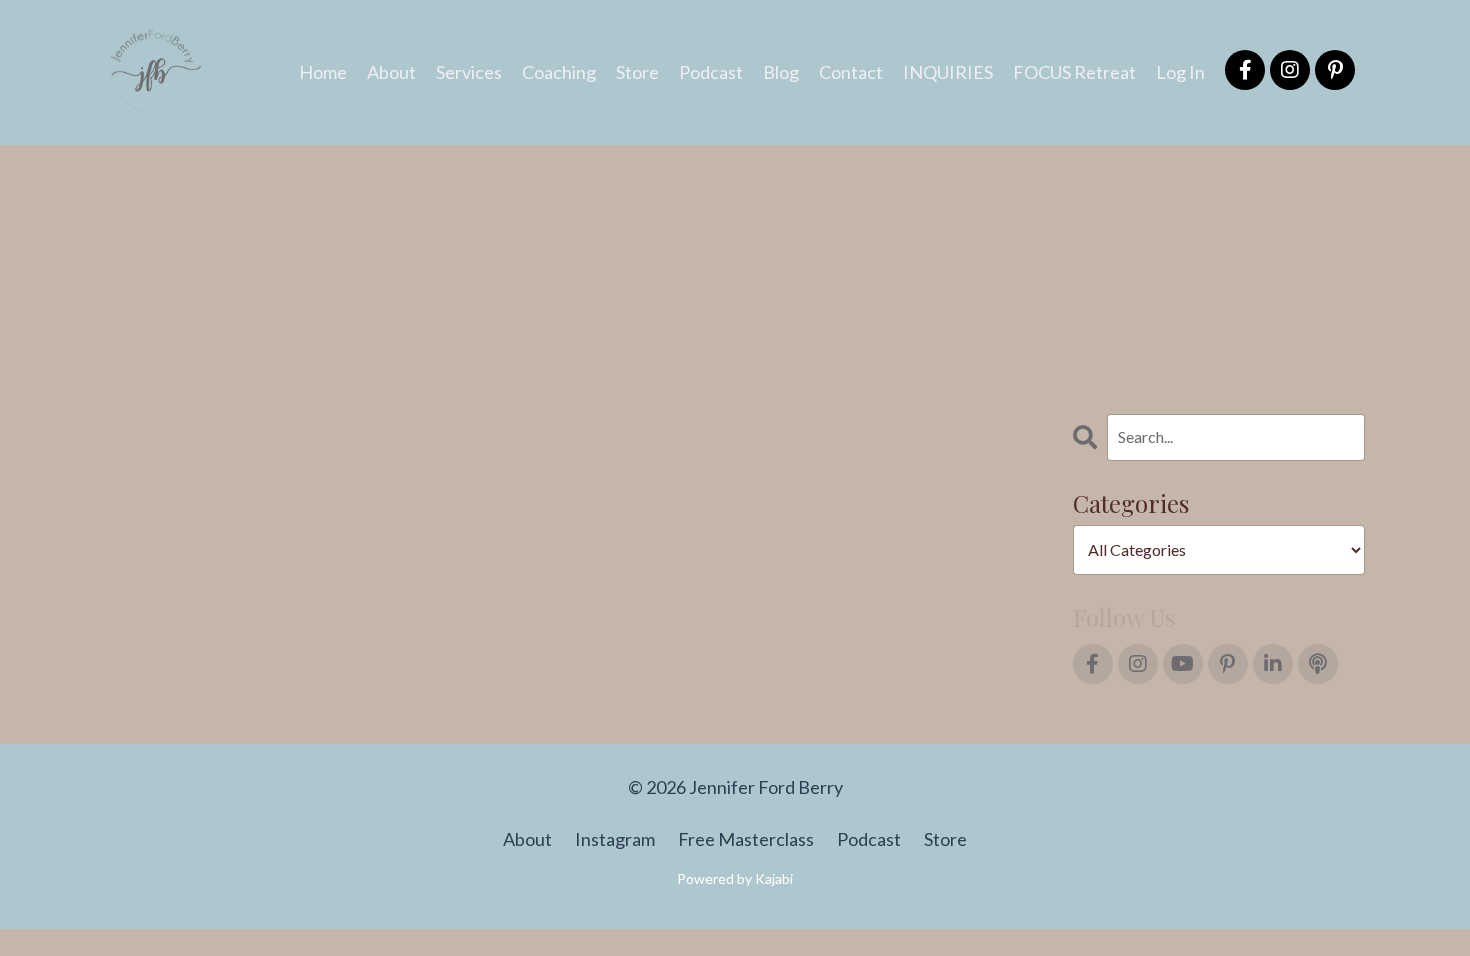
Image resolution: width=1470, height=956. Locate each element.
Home (323, 72)
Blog (781, 72)
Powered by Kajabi (735, 878)
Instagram (615, 839)
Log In (1180, 72)
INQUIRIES (948, 72)
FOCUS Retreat (1074, 72)
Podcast (711, 72)
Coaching (559, 72)
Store (637, 72)
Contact (851, 72)
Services (469, 72)
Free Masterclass (746, 839)
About (391, 72)
